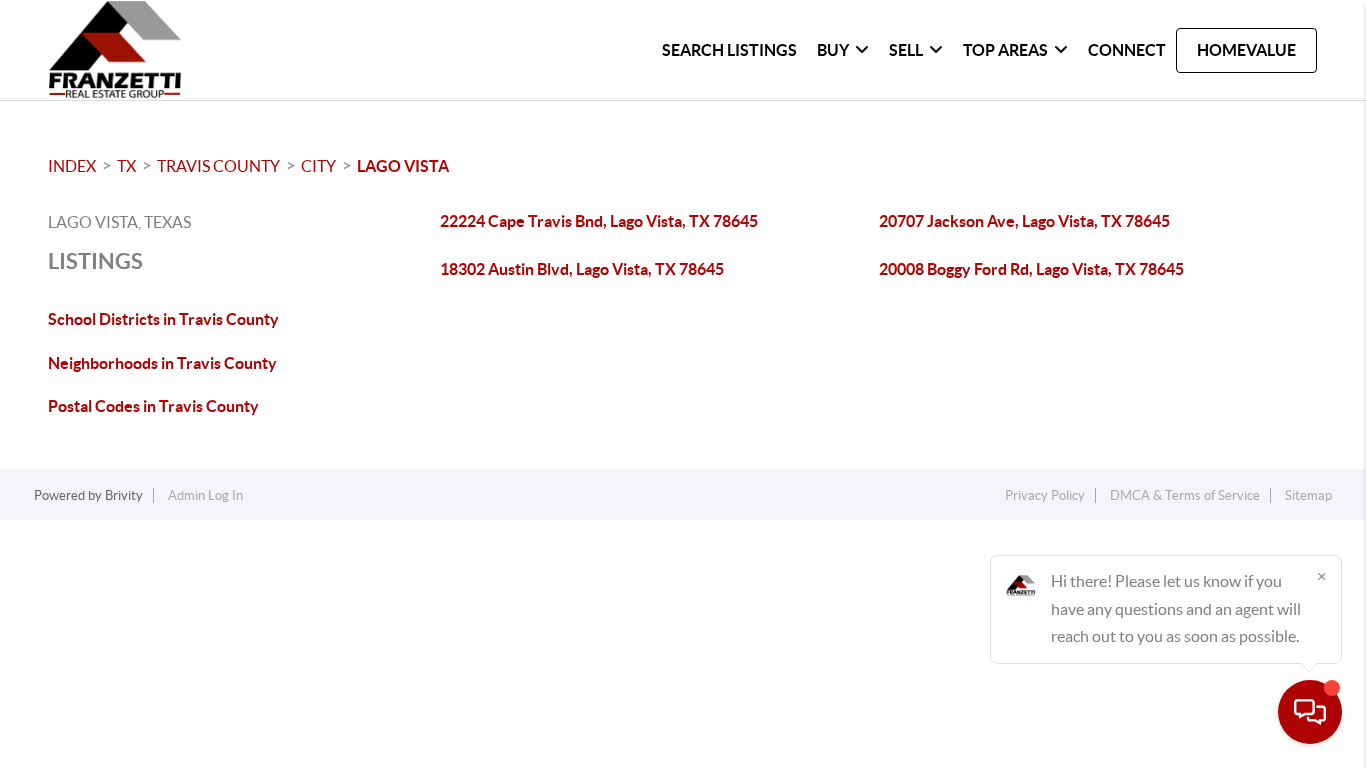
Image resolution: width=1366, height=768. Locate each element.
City (318, 166)
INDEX (72, 166)
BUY (833, 50)
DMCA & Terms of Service (1185, 495)
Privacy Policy (1045, 495)
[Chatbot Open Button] (1310, 712)
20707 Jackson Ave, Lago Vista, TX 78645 (1024, 221)
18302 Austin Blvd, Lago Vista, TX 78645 (582, 269)
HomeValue (1246, 50)
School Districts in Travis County (163, 319)
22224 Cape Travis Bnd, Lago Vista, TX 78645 (599, 221)
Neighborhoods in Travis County (162, 363)
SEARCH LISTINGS (729, 50)
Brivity (124, 495)
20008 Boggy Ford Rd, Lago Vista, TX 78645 (1031, 269)
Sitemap (1308, 495)
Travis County (218, 166)
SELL (906, 50)
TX (126, 166)
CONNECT (1127, 50)
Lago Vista (403, 166)
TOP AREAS (1005, 50)
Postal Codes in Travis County (153, 406)
